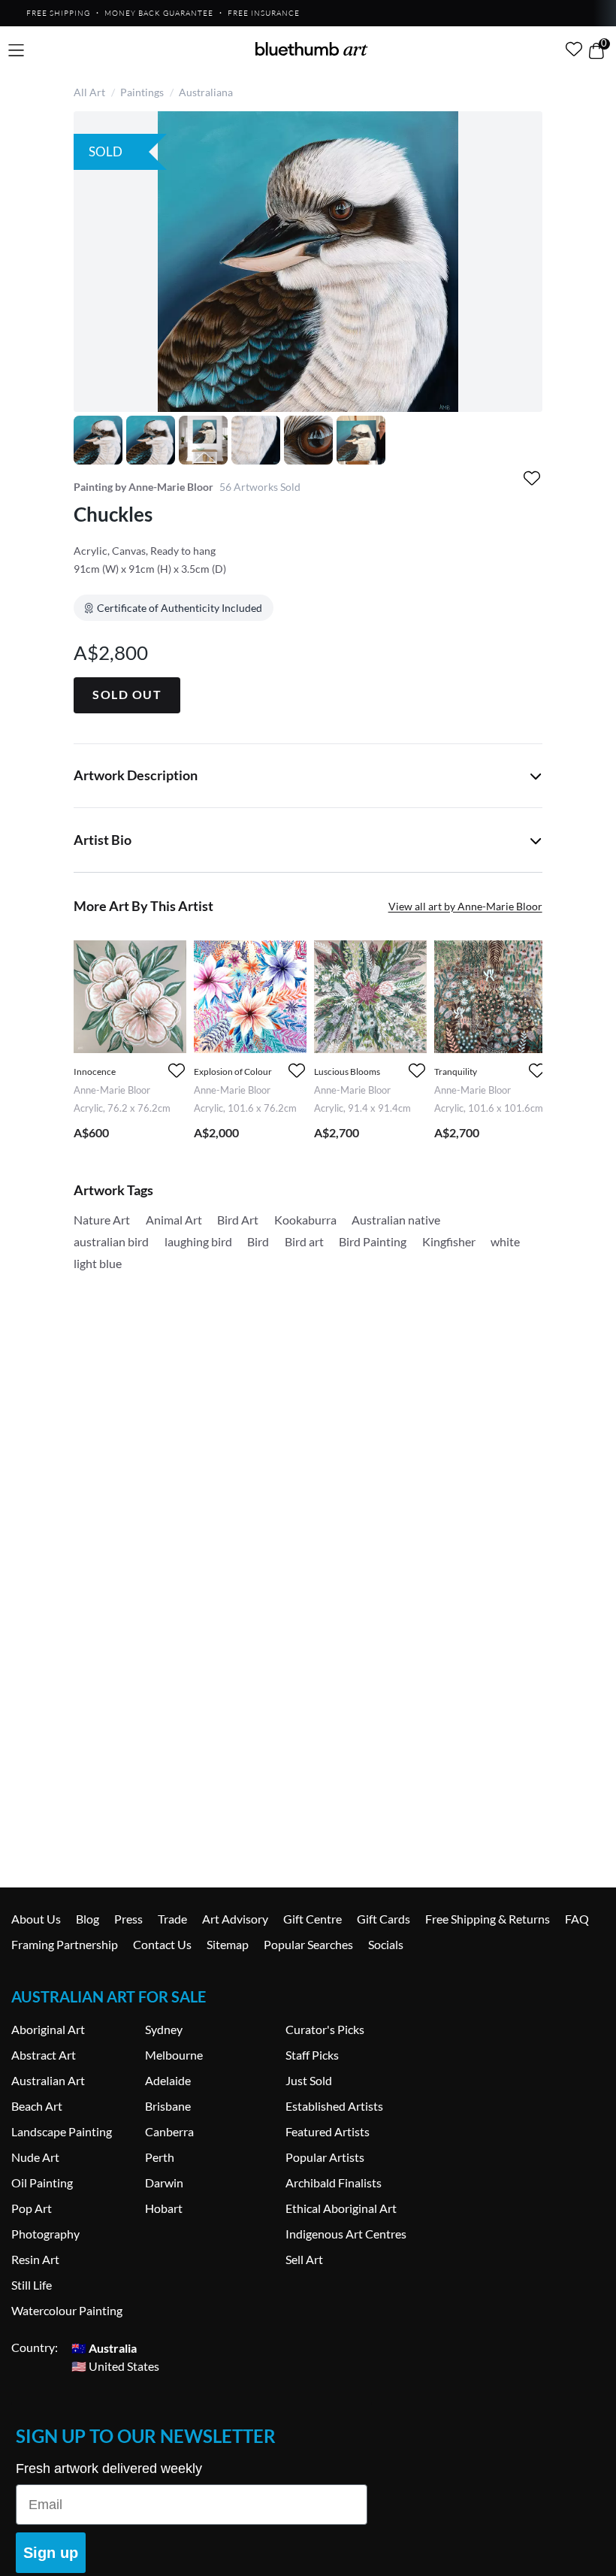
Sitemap (228, 1944)
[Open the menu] (16, 51)
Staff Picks (312, 2055)
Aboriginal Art (48, 2029)
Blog (88, 1919)
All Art (89, 92)
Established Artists (334, 2106)
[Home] (312, 49)
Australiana (206, 92)
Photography (45, 2234)
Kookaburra (305, 1220)
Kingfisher (449, 1241)
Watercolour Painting (67, 2310)
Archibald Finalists (334, 2182)
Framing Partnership (65, 1944)
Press (128, 1919)
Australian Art (48, 2080)
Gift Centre (313, 1919)
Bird (258, 1241)
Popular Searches (308, 1944)
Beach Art (37, 2106)
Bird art (304, 1241)
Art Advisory (235, 1919)
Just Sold (309, 2080)
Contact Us (162, 1944)
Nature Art (102, 1220)
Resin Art (35, 2259)
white (505, 1241)
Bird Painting (373, 1241)
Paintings (142, 92)
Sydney (164, 2029)
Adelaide (168, 2080)
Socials (386, 1944)
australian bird (111, 1241)
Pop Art (32, 2208)
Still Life (32, 2285)
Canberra (169, 2131)
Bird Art (238, 1220)
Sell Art (304, 2259)
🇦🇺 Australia (104, 2347)
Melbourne (174, 2055)
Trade (172, 1919)
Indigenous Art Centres (346, 2234)
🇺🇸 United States (115, 2365)
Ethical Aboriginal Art (341, 2208)
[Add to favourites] (532, 478)
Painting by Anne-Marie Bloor (143, 487)
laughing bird (198, 1241)
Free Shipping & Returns (488, 1919)
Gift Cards (383, 1919)
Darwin (164, 2182)
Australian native (396, 1220)
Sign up (51, 2553)
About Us (36, 1919)
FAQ (577, 1919)
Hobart (164, 2208)
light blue (98, 1263)
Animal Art (174, 1220)
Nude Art (35, 2157)
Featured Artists (328, 2131)
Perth (160, 2157)
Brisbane (168, 2106)
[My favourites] (574, 49)
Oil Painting (42, 2182)
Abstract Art (44, 2055)
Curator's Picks (325, 2029)
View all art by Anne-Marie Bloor (465, 906)
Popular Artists (325, 2157)
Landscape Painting (62, 2131)
